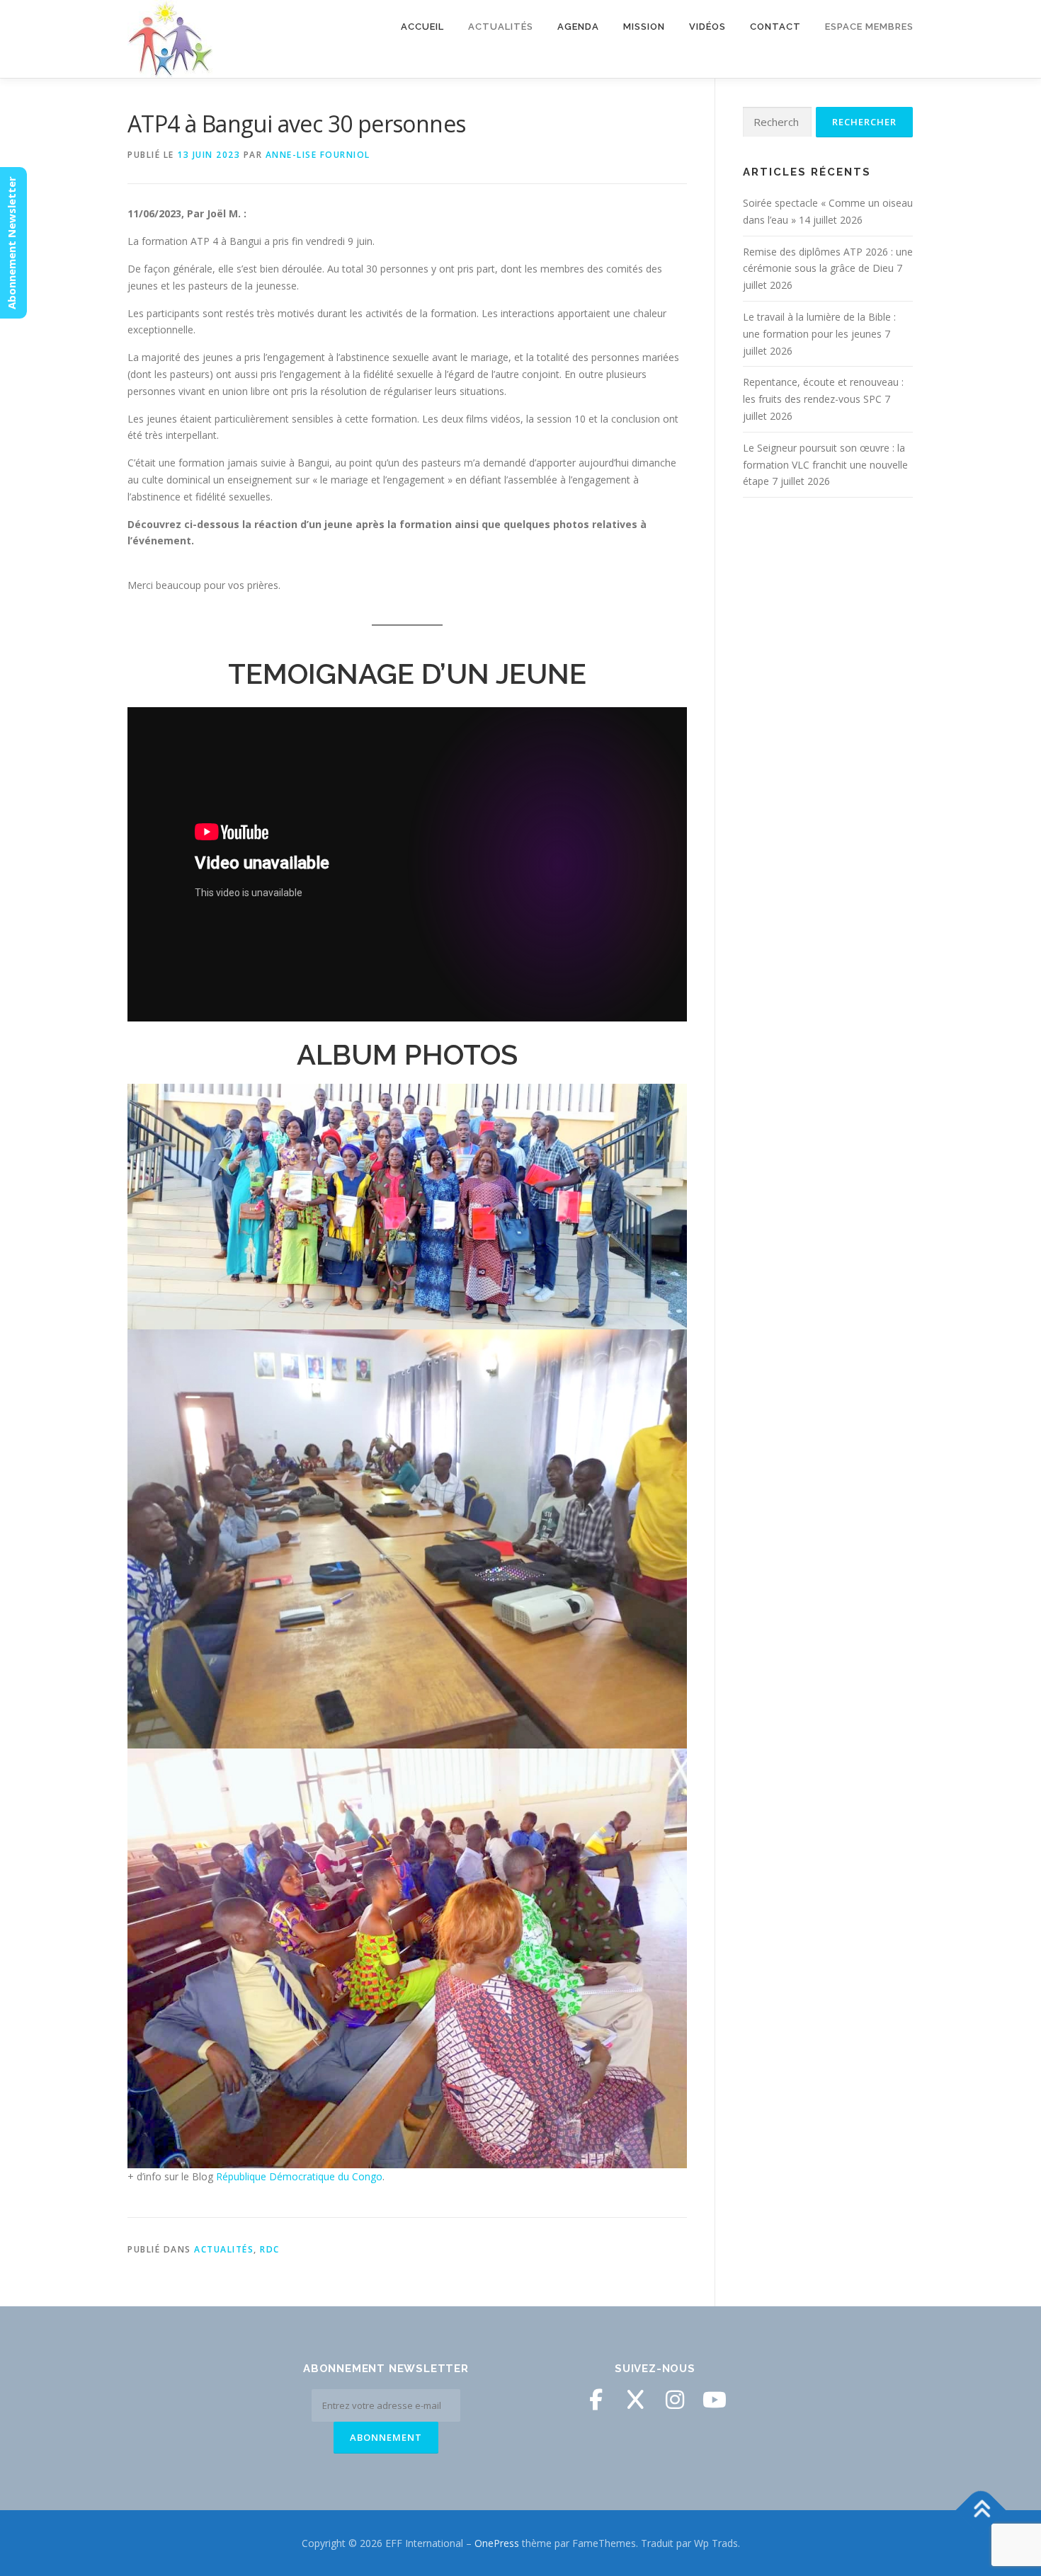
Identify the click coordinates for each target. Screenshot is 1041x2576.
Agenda (578, 27)
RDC (270, 2249)
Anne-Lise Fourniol (318, 155)
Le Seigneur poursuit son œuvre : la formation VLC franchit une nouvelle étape (825, 465)
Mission (644, 27)
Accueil (422, 27)
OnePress (497, 2543)
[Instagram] (675, 2400)
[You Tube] (715, 2400)
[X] (635, 2400)
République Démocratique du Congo (299, 2176)
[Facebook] (596, 2400)
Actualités (224, 2249)
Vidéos (707, 27)
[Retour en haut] (981, 2510)
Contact (775, 27)
